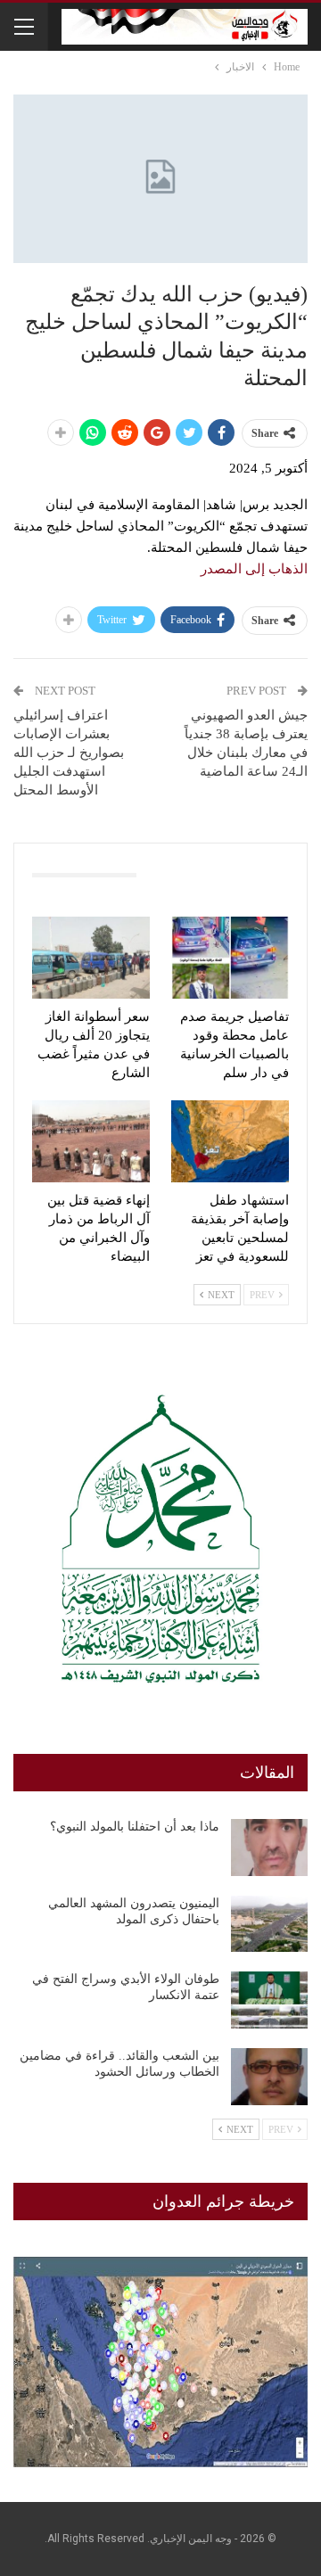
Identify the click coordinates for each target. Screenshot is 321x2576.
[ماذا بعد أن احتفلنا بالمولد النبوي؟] (269, 1848)
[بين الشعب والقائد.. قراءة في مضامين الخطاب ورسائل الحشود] (269, 2077)
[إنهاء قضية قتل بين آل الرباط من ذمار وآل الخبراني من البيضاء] (91, 1141)
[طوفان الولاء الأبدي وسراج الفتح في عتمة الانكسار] (269, 2000)
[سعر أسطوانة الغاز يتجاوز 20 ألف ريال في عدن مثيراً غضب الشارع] (91, 958)
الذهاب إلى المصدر (254, 569)
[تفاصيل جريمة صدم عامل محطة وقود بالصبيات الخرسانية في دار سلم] (230, 958)
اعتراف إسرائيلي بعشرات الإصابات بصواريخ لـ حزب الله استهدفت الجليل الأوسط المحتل (69, 753)
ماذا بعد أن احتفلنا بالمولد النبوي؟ (135, 1827)
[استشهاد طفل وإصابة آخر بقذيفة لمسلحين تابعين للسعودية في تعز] (230, 1141)
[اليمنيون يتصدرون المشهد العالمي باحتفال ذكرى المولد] (269, 1924)
